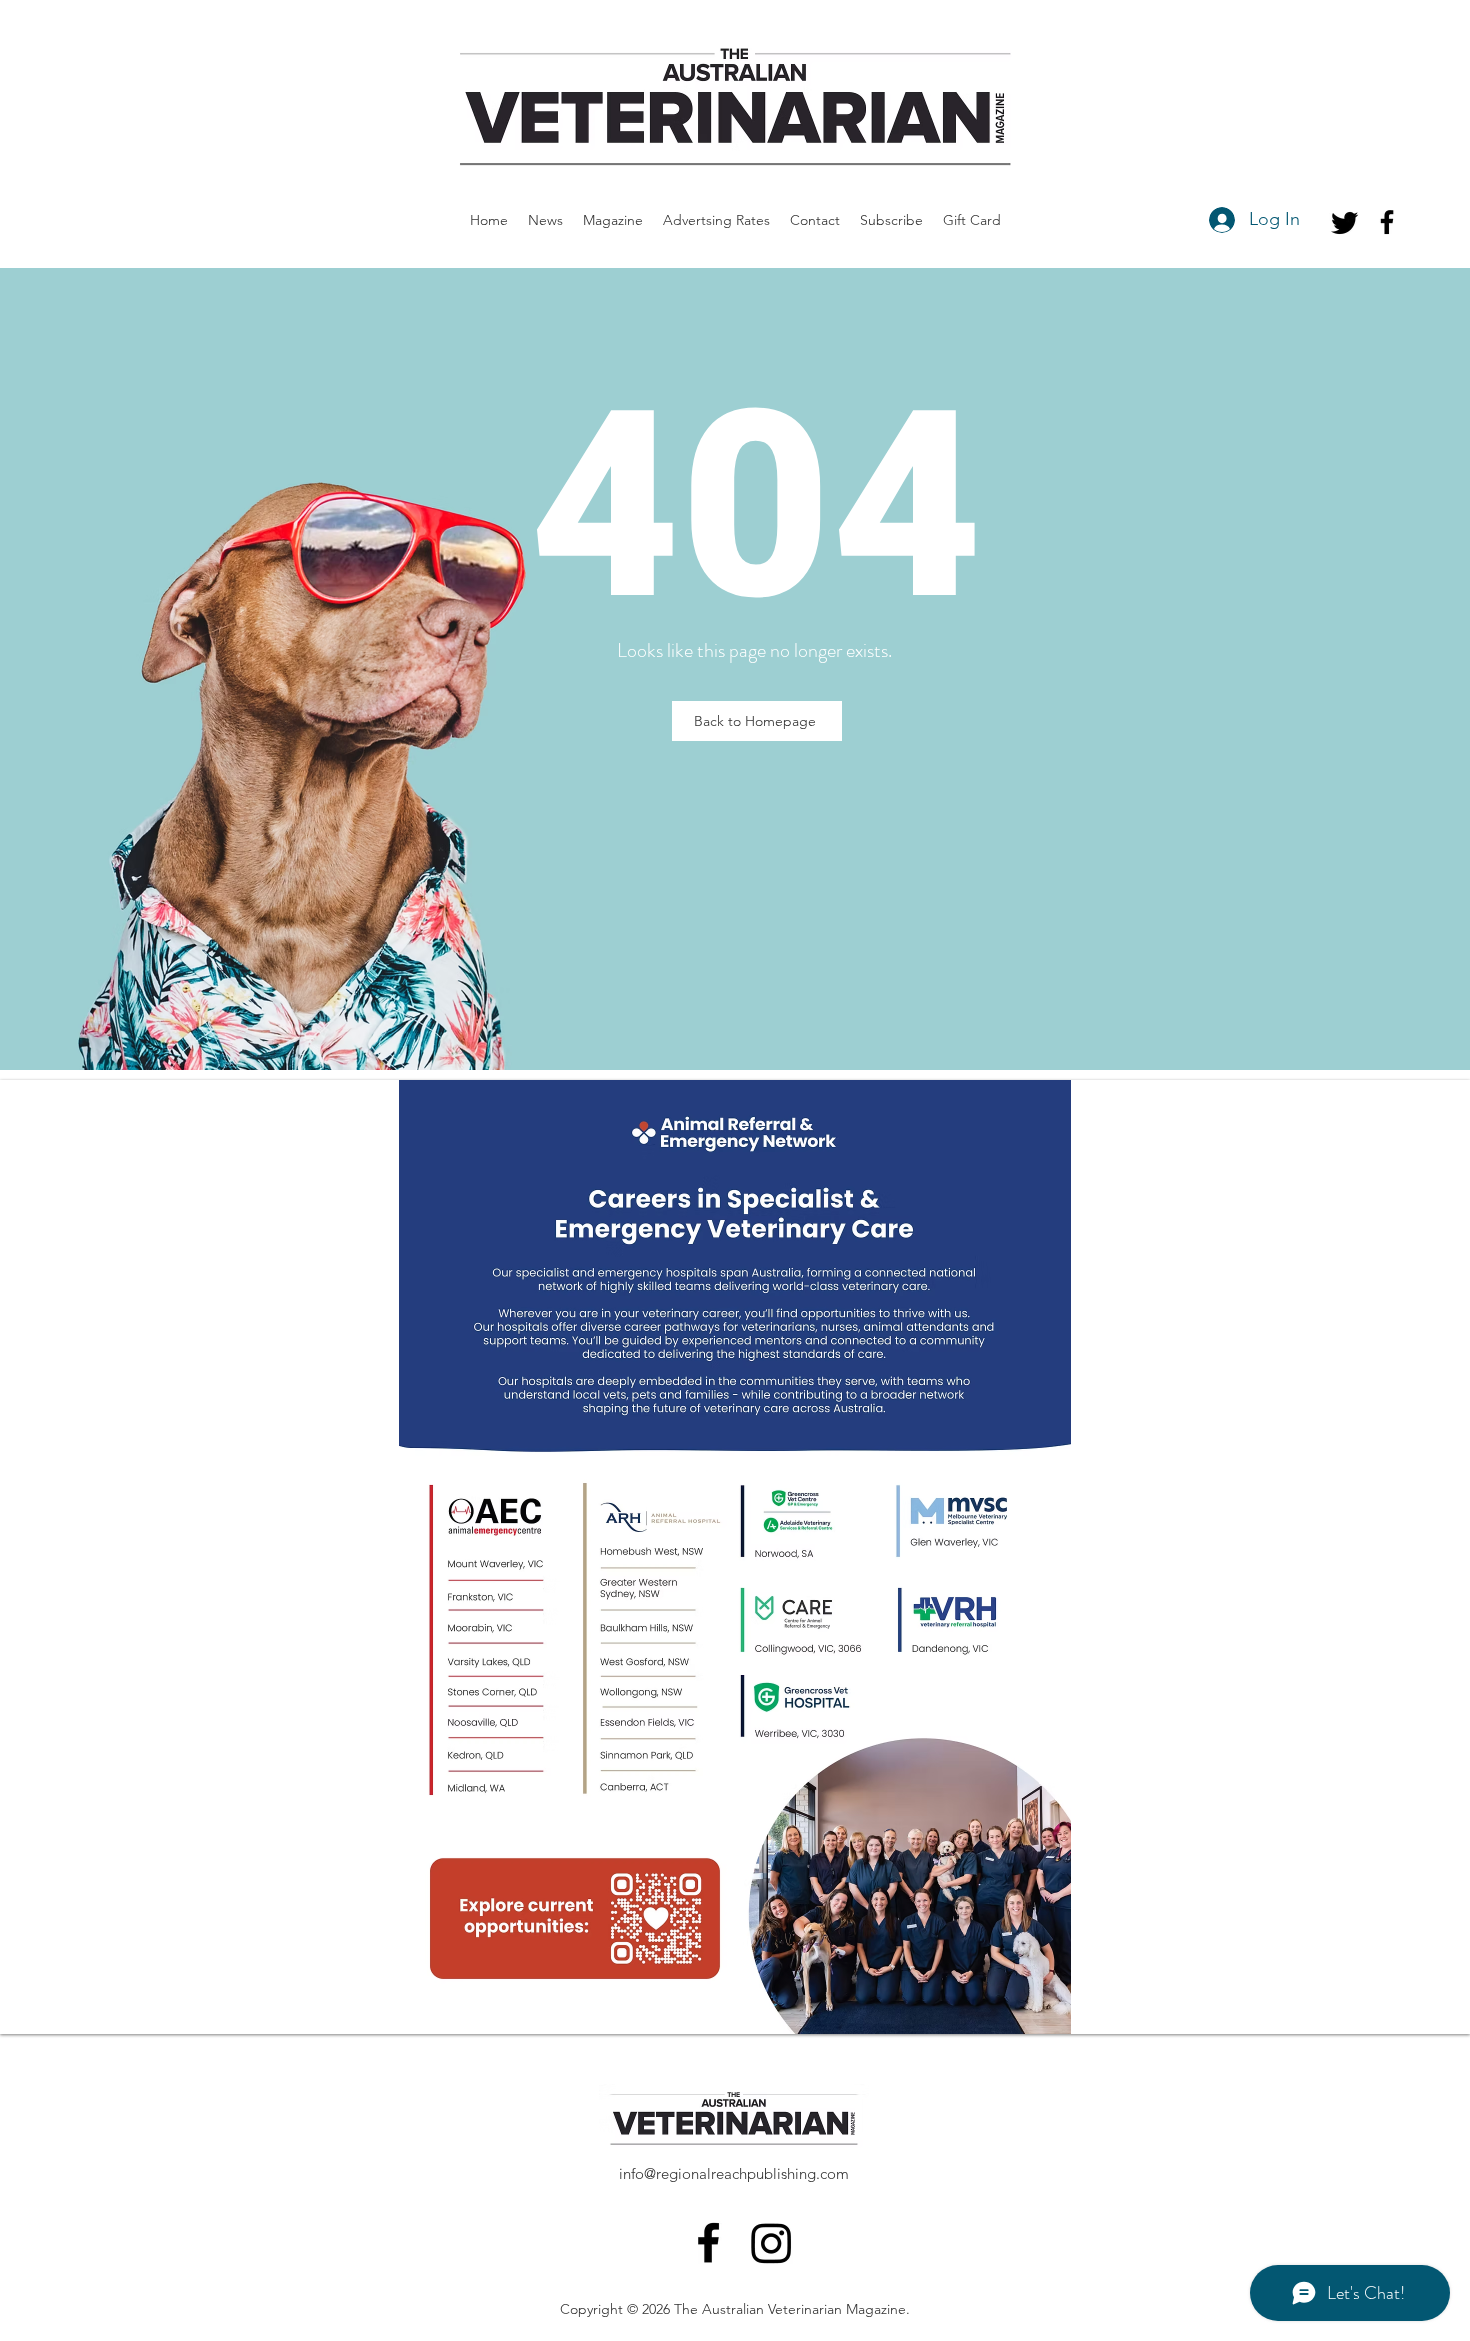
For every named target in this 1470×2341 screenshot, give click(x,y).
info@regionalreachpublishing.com (734, 2173)
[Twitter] (1345, 222)
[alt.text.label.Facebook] (1387, 222)
